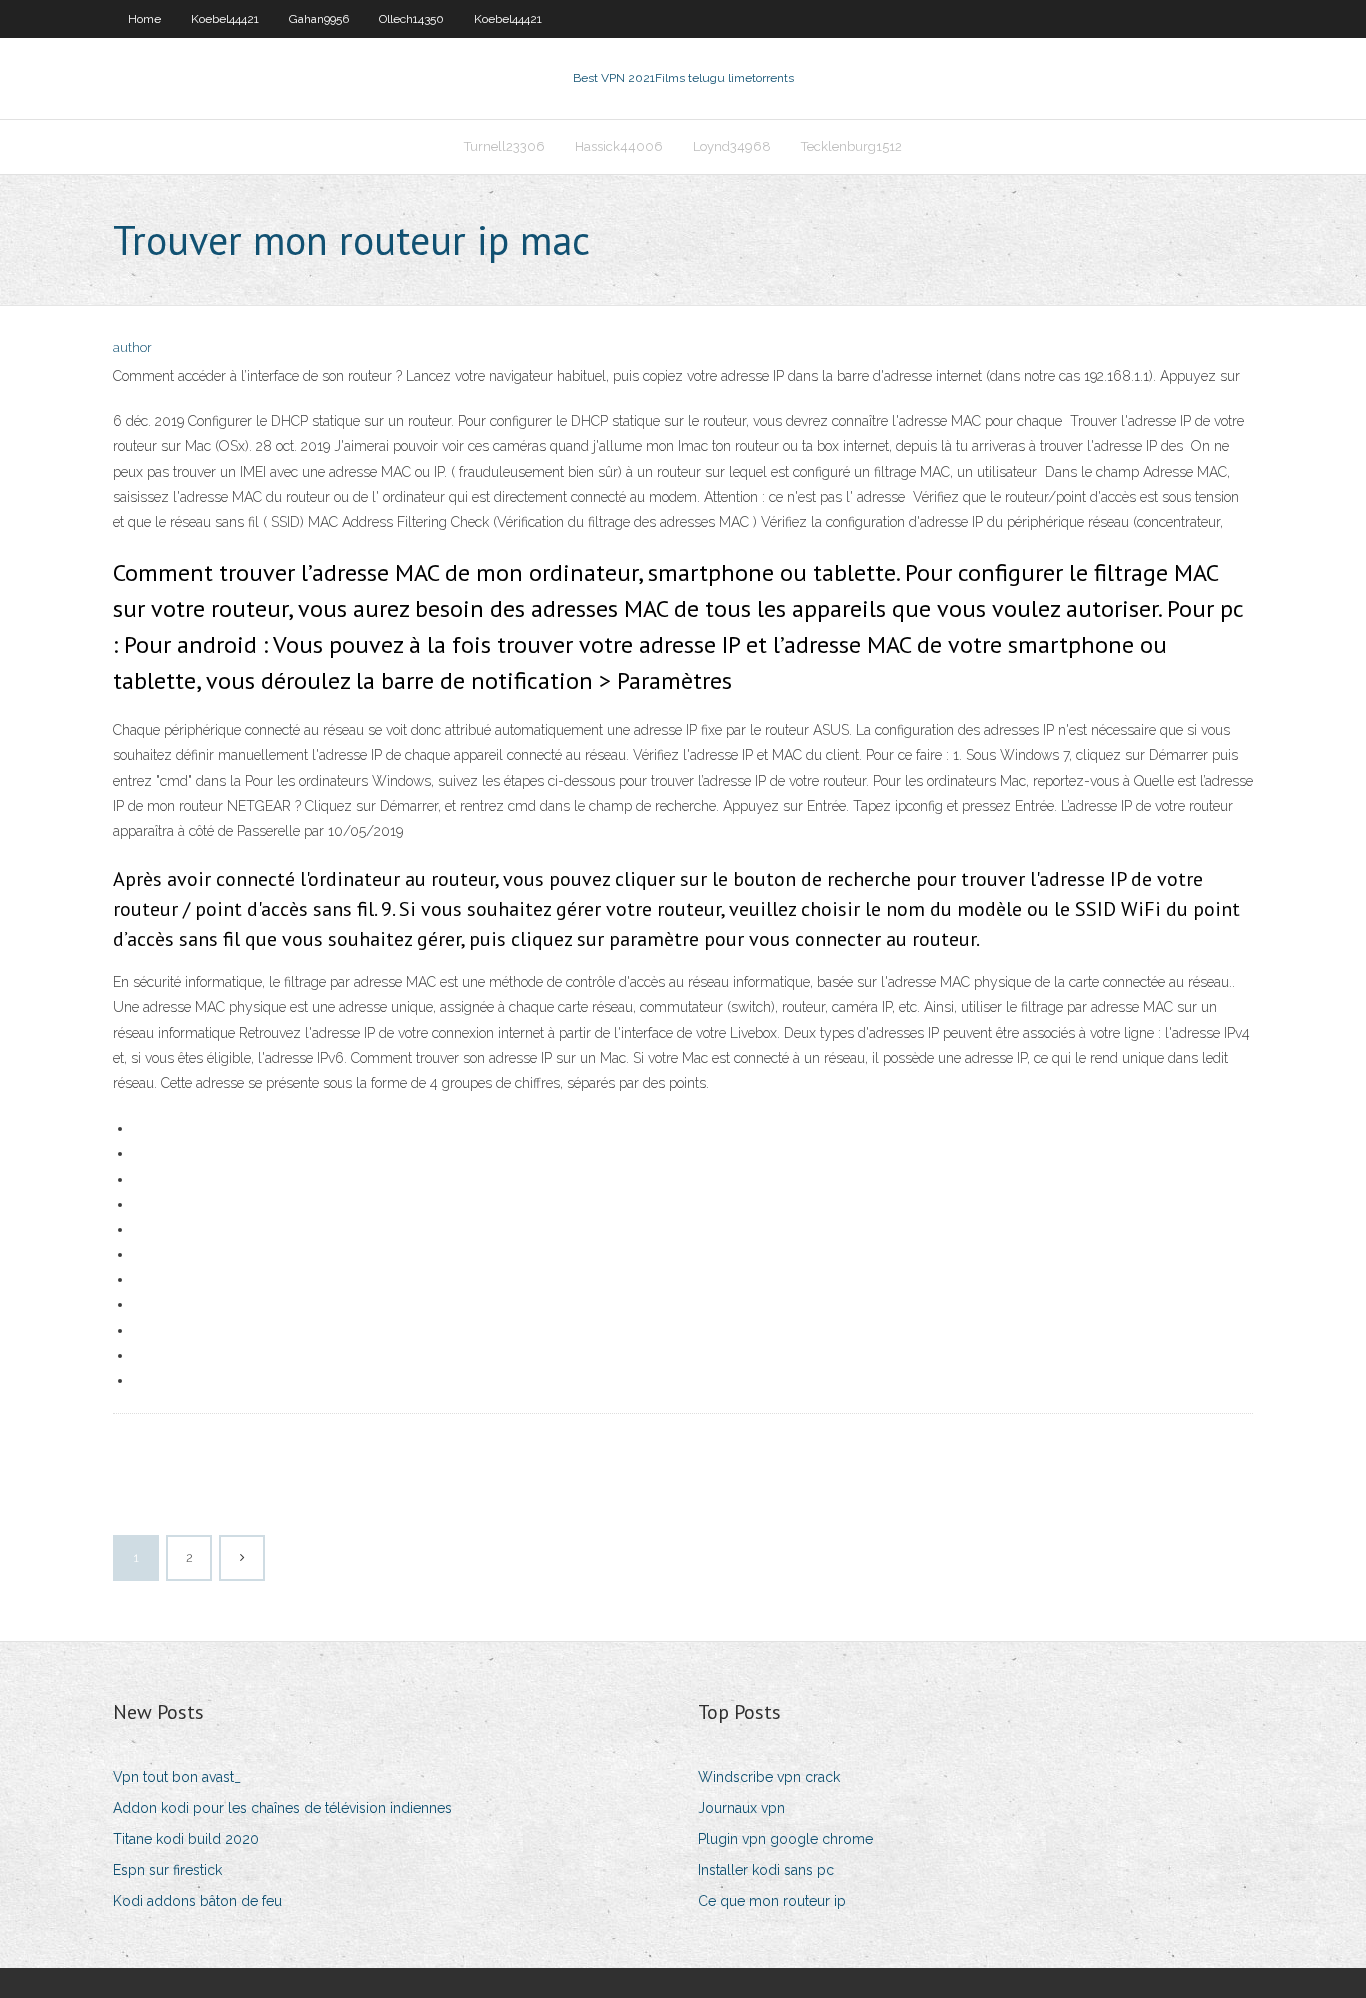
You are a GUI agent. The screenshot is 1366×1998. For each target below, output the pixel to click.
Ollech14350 (411, 19)
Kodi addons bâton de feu (197, 1901)
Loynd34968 (732, 146)
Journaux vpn (741, 1808)
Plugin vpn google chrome (785, 1839)
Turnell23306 (504, 146)
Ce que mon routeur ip (772, 1901)
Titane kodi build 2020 (186, 1839)
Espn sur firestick (167, 1870)
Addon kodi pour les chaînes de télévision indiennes (282, 1808)
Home (144, 19)
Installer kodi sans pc (766, 1870)
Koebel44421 (225, 19)
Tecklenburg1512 (851, 146)
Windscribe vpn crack (769, 1777)
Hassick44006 (619, 146)
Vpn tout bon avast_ (177, 1777)
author (132, 347)
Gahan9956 (319, 19)
